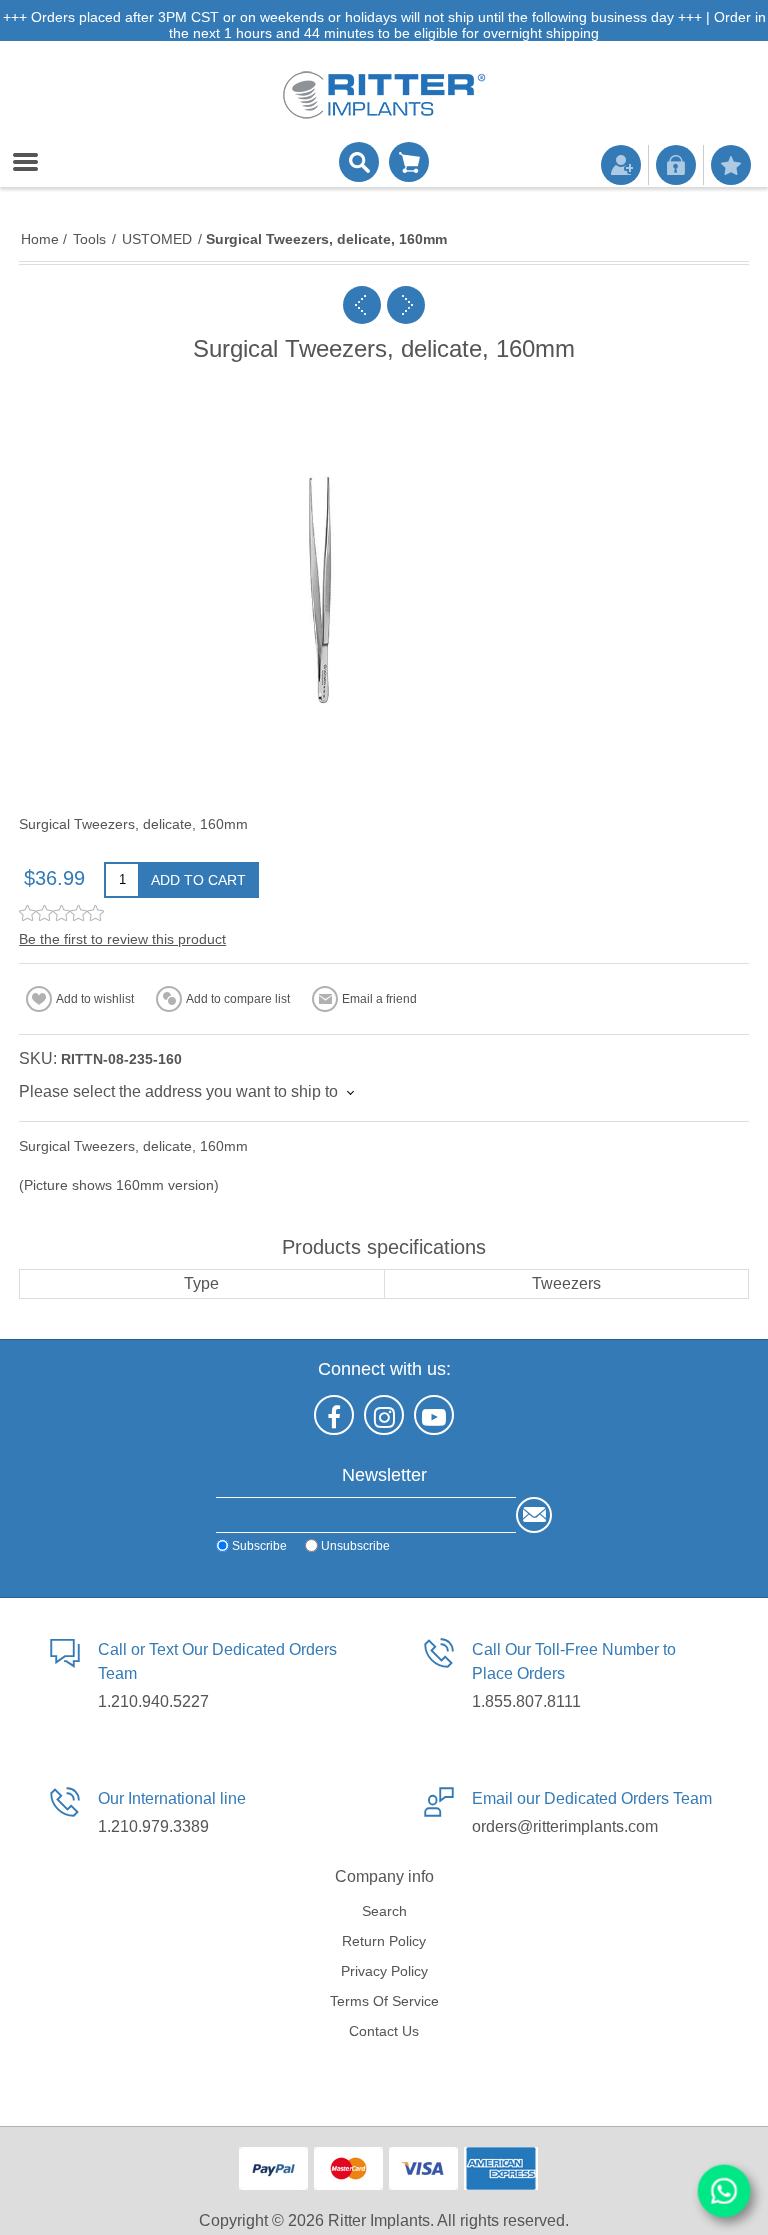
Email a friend (379, 999)
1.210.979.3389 (153, 1826)
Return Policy (384, 1941)
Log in (676, 165)
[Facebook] (334, 1415)
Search (384, 1911)
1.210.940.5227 (153, 1701)
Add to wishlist (95, 999)
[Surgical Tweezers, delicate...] (362, 305)
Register (621, 165)
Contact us (384, 2031)
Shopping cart (409, 162)
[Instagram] (384, 1415)
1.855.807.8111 (526, 1701)
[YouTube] (434, 1415)
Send (534, 1515)
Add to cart (198, 880)
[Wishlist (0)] (731, 165)
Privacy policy (384, 1971)
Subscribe (259, 1546)
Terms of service (384, 2001)
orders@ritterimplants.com (565, 1826)
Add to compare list (238, 999)
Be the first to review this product (122, 939)
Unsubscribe (355, 1546)
